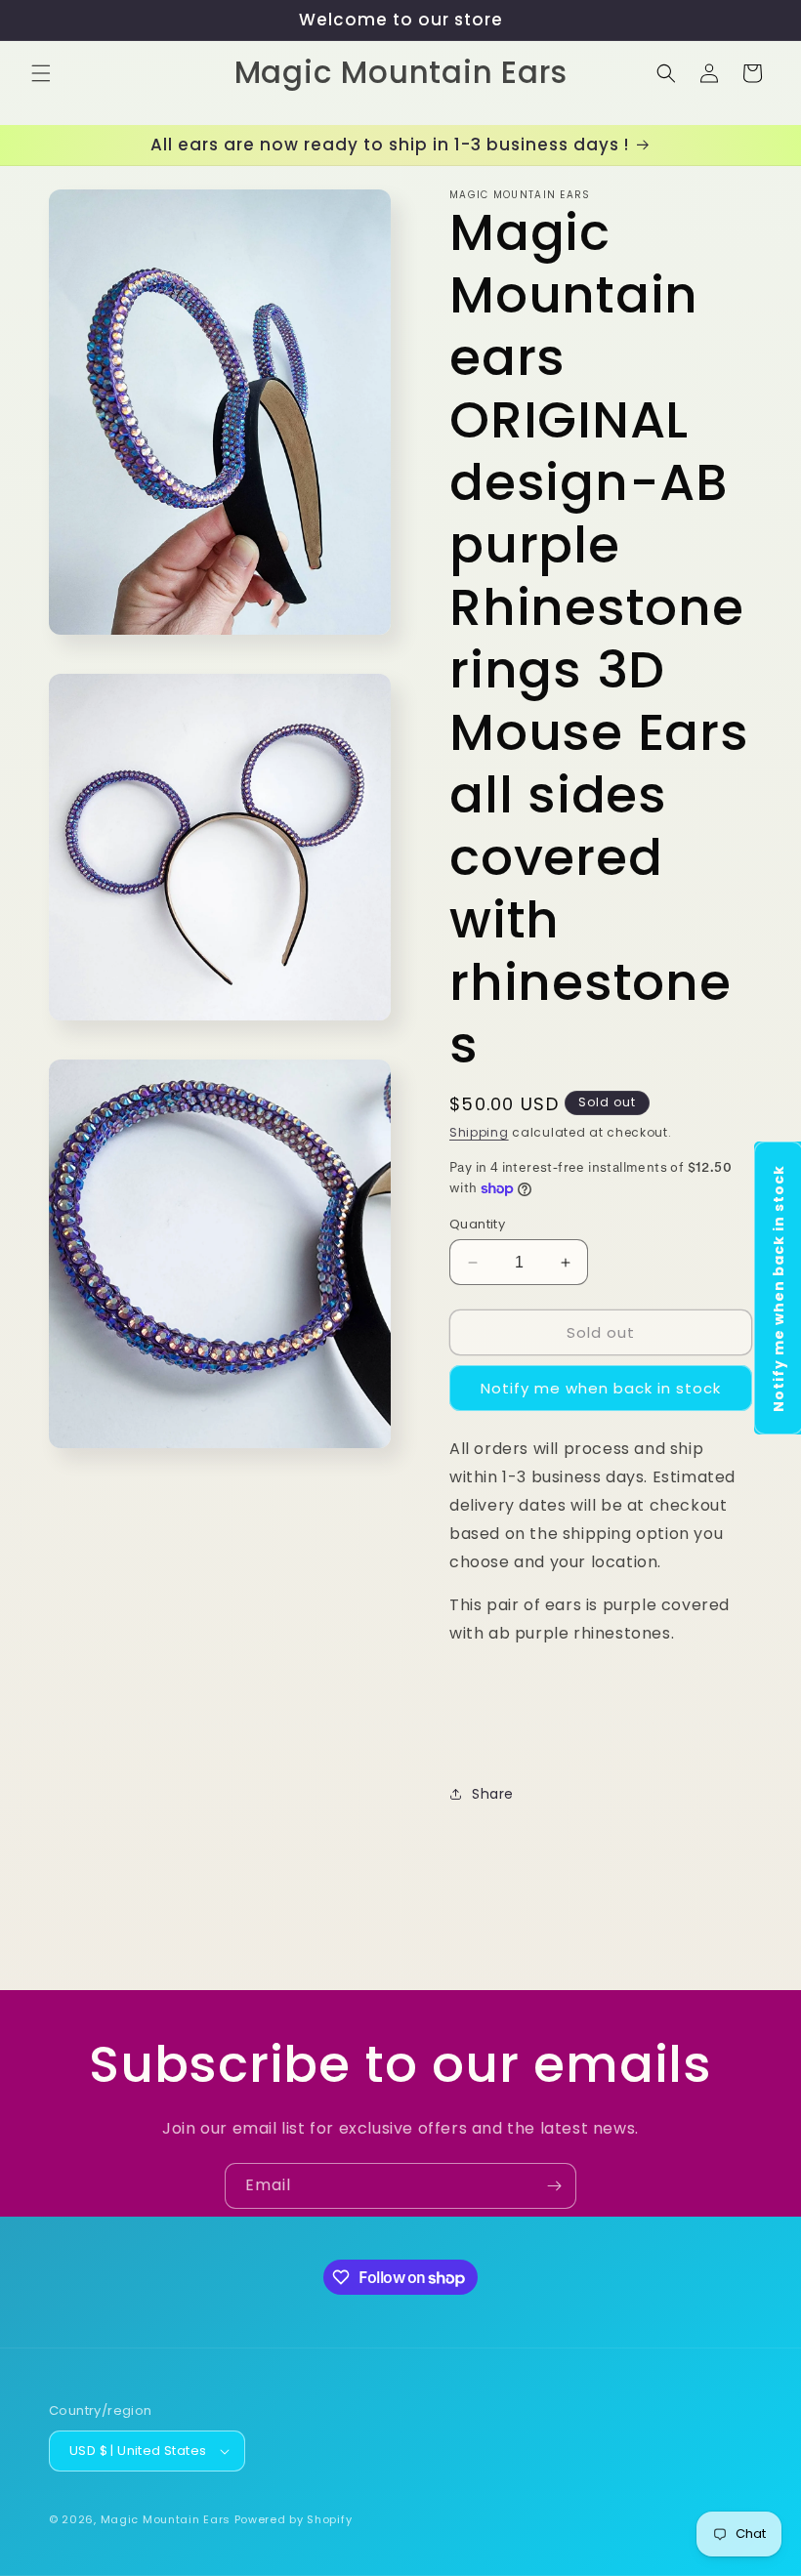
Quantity (477, 1224)
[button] (41, 73)
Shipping (479, 1132)
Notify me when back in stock (601, 1388)
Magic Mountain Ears (166, 2519)
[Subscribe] (554, 2186)
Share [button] (493, 1794)
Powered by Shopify (294, 2519)
